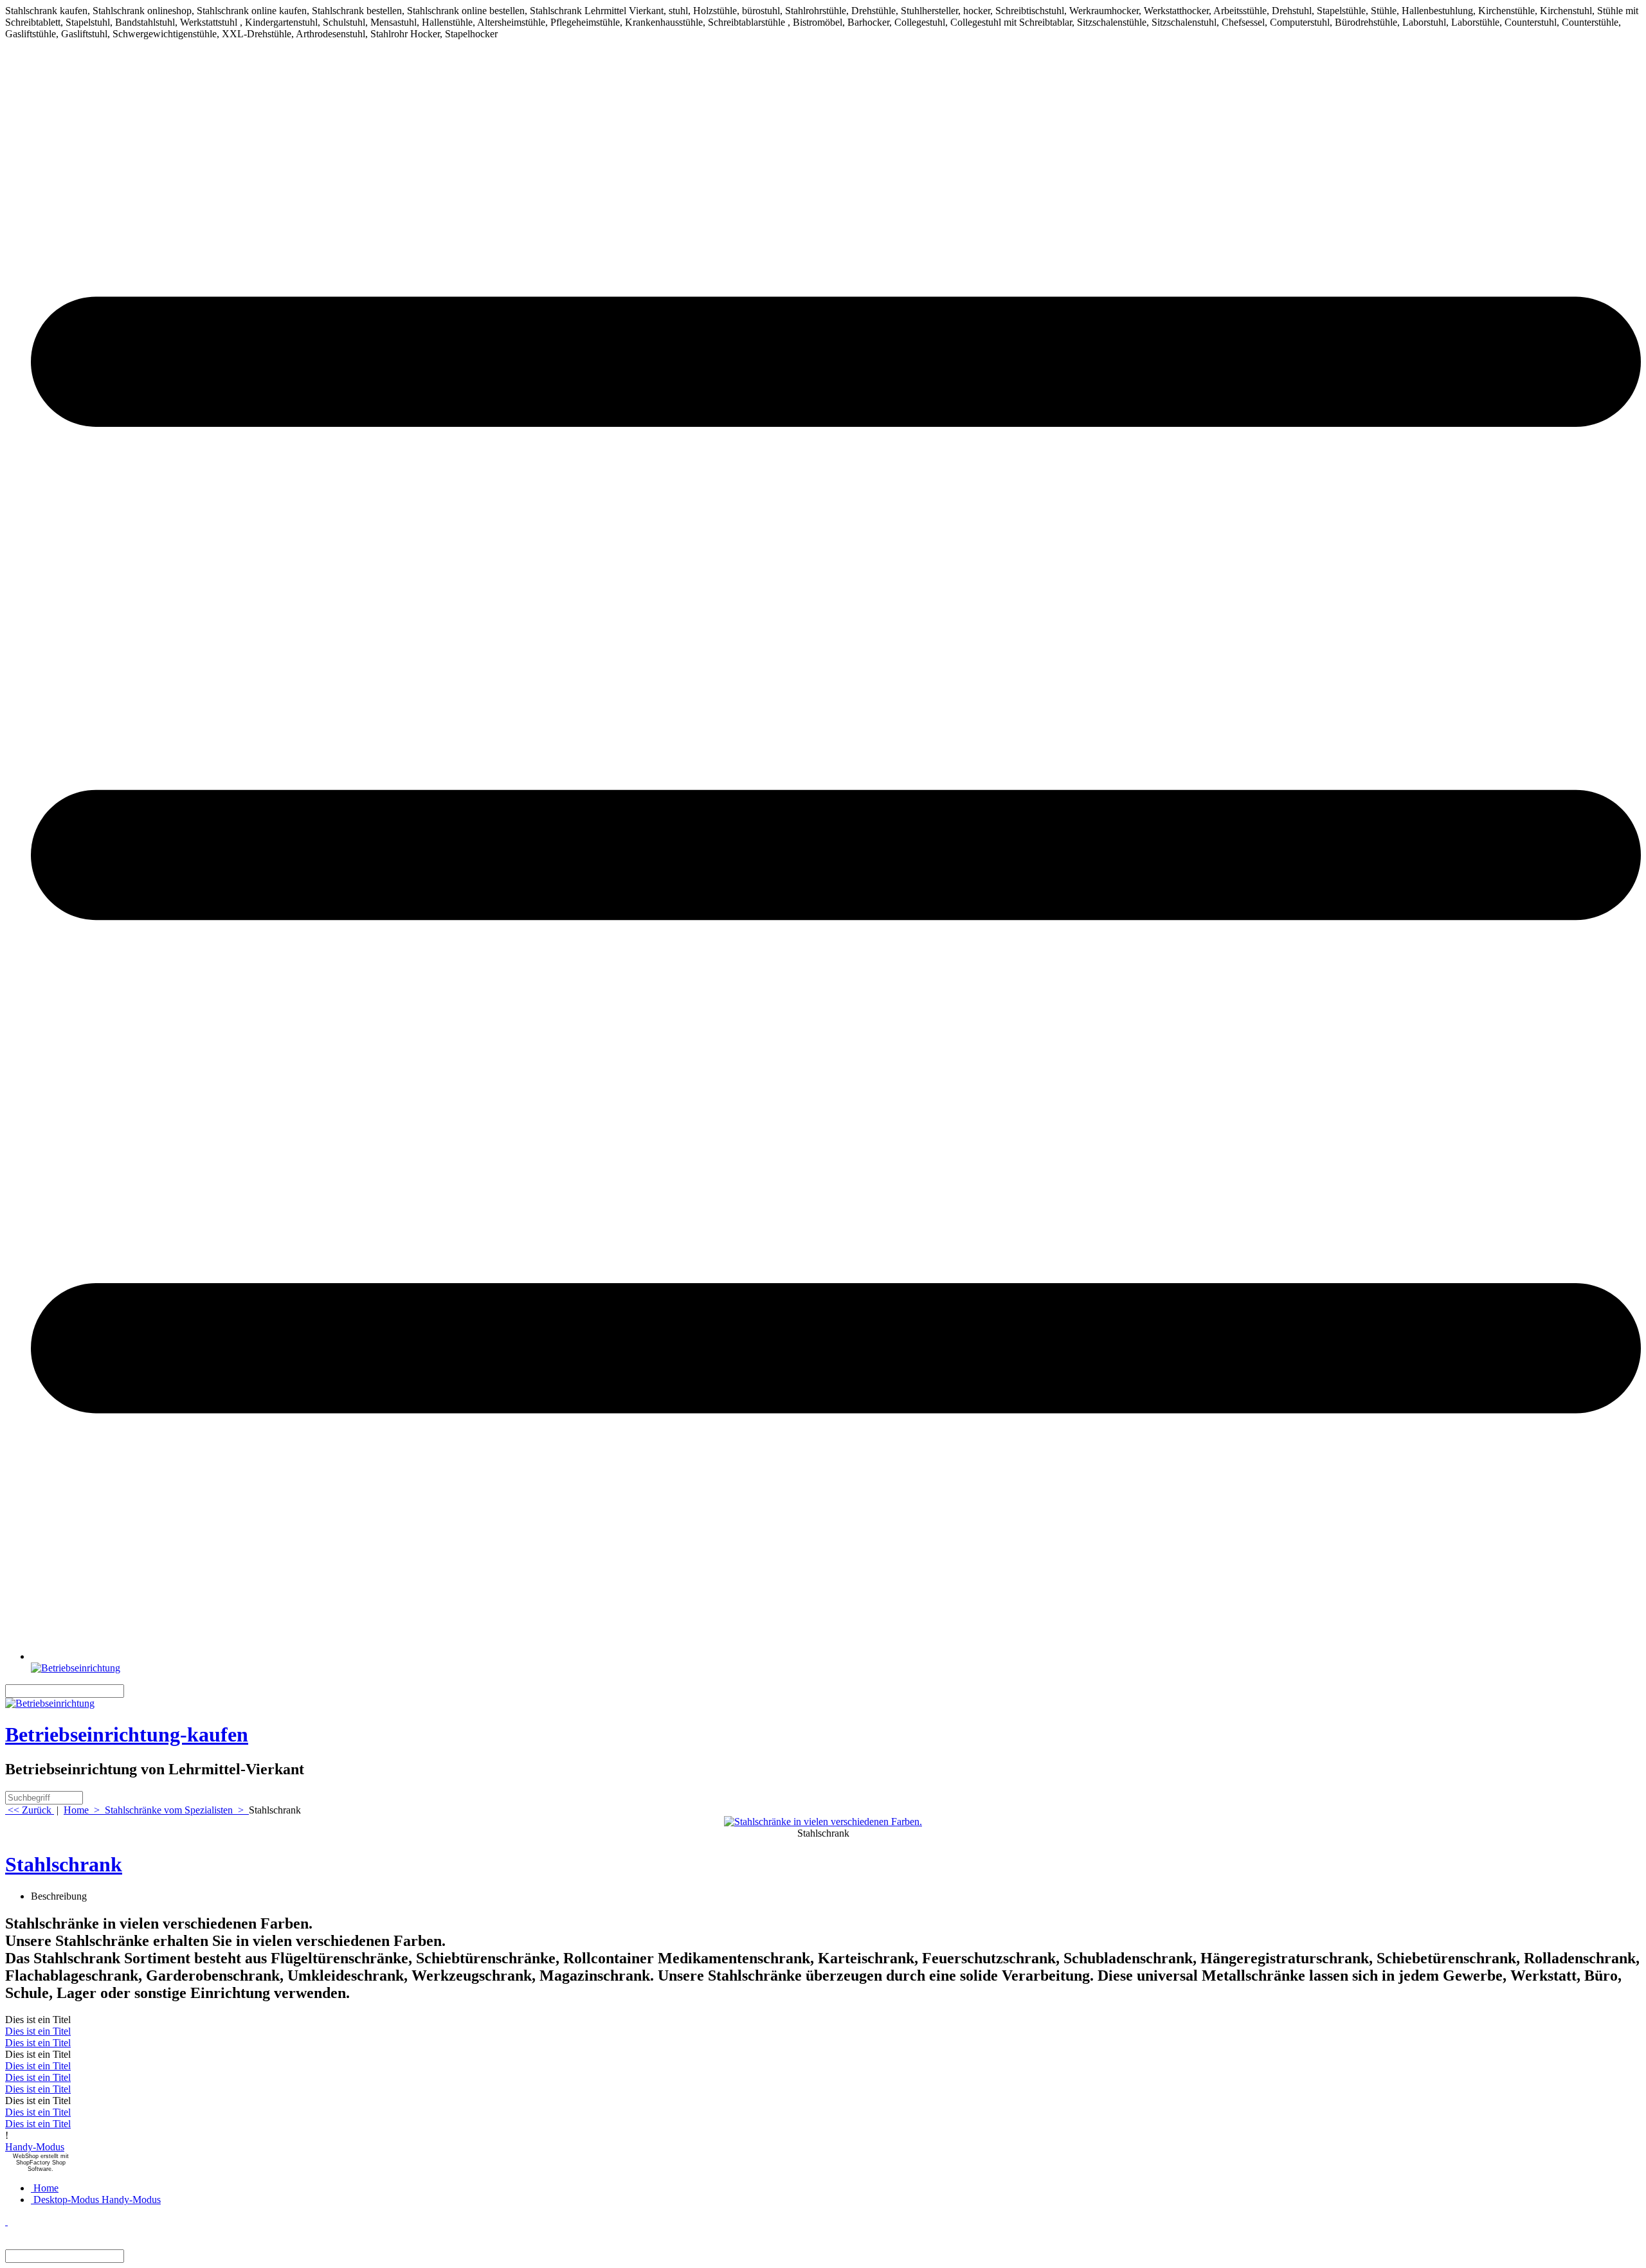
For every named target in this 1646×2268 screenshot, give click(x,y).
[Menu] (836, 1656)
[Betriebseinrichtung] (76, 1668)
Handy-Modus (35, 2147)
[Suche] (132, 1691)
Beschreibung (59, 1896)
